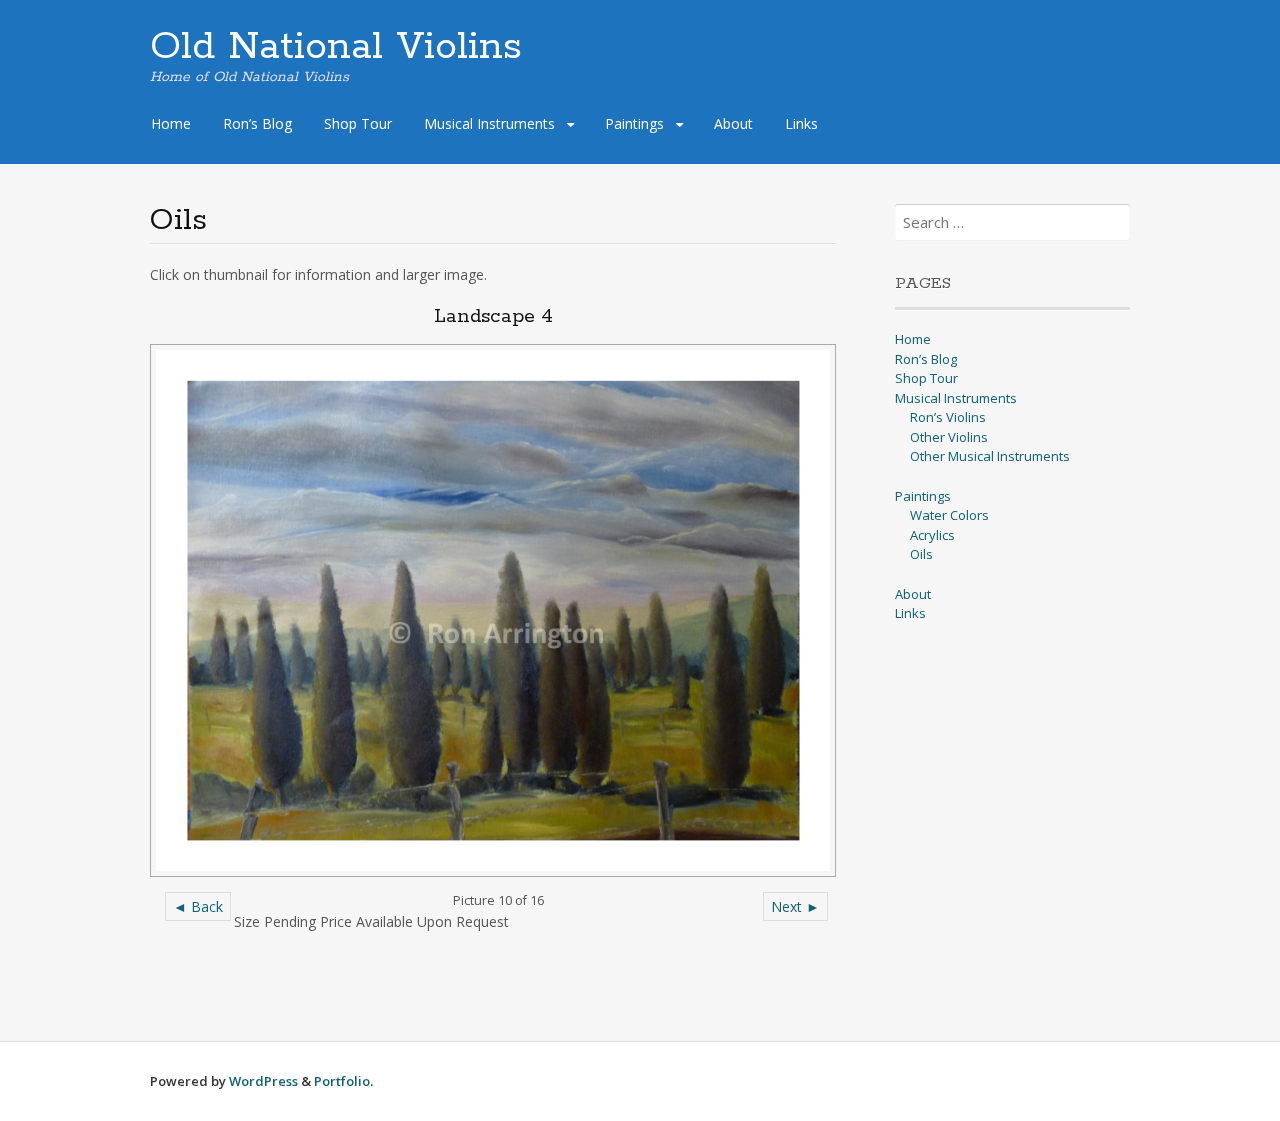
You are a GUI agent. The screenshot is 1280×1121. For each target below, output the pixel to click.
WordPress (263, 1081)
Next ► (795, 906)
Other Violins (949, 437)
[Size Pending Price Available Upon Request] (493, 610)
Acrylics (932, 535)
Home (171, 123)
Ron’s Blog (257, 123)
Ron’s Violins (948, 417)
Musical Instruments (489, 123)
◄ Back (198, 906)
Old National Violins (336, 47)
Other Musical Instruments (990, 456)
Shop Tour (358, 123)
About (733, 123)
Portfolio (342, 1081)
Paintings (634, 123)
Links (801, 123)
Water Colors (949, 515)
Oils (921, 554)
